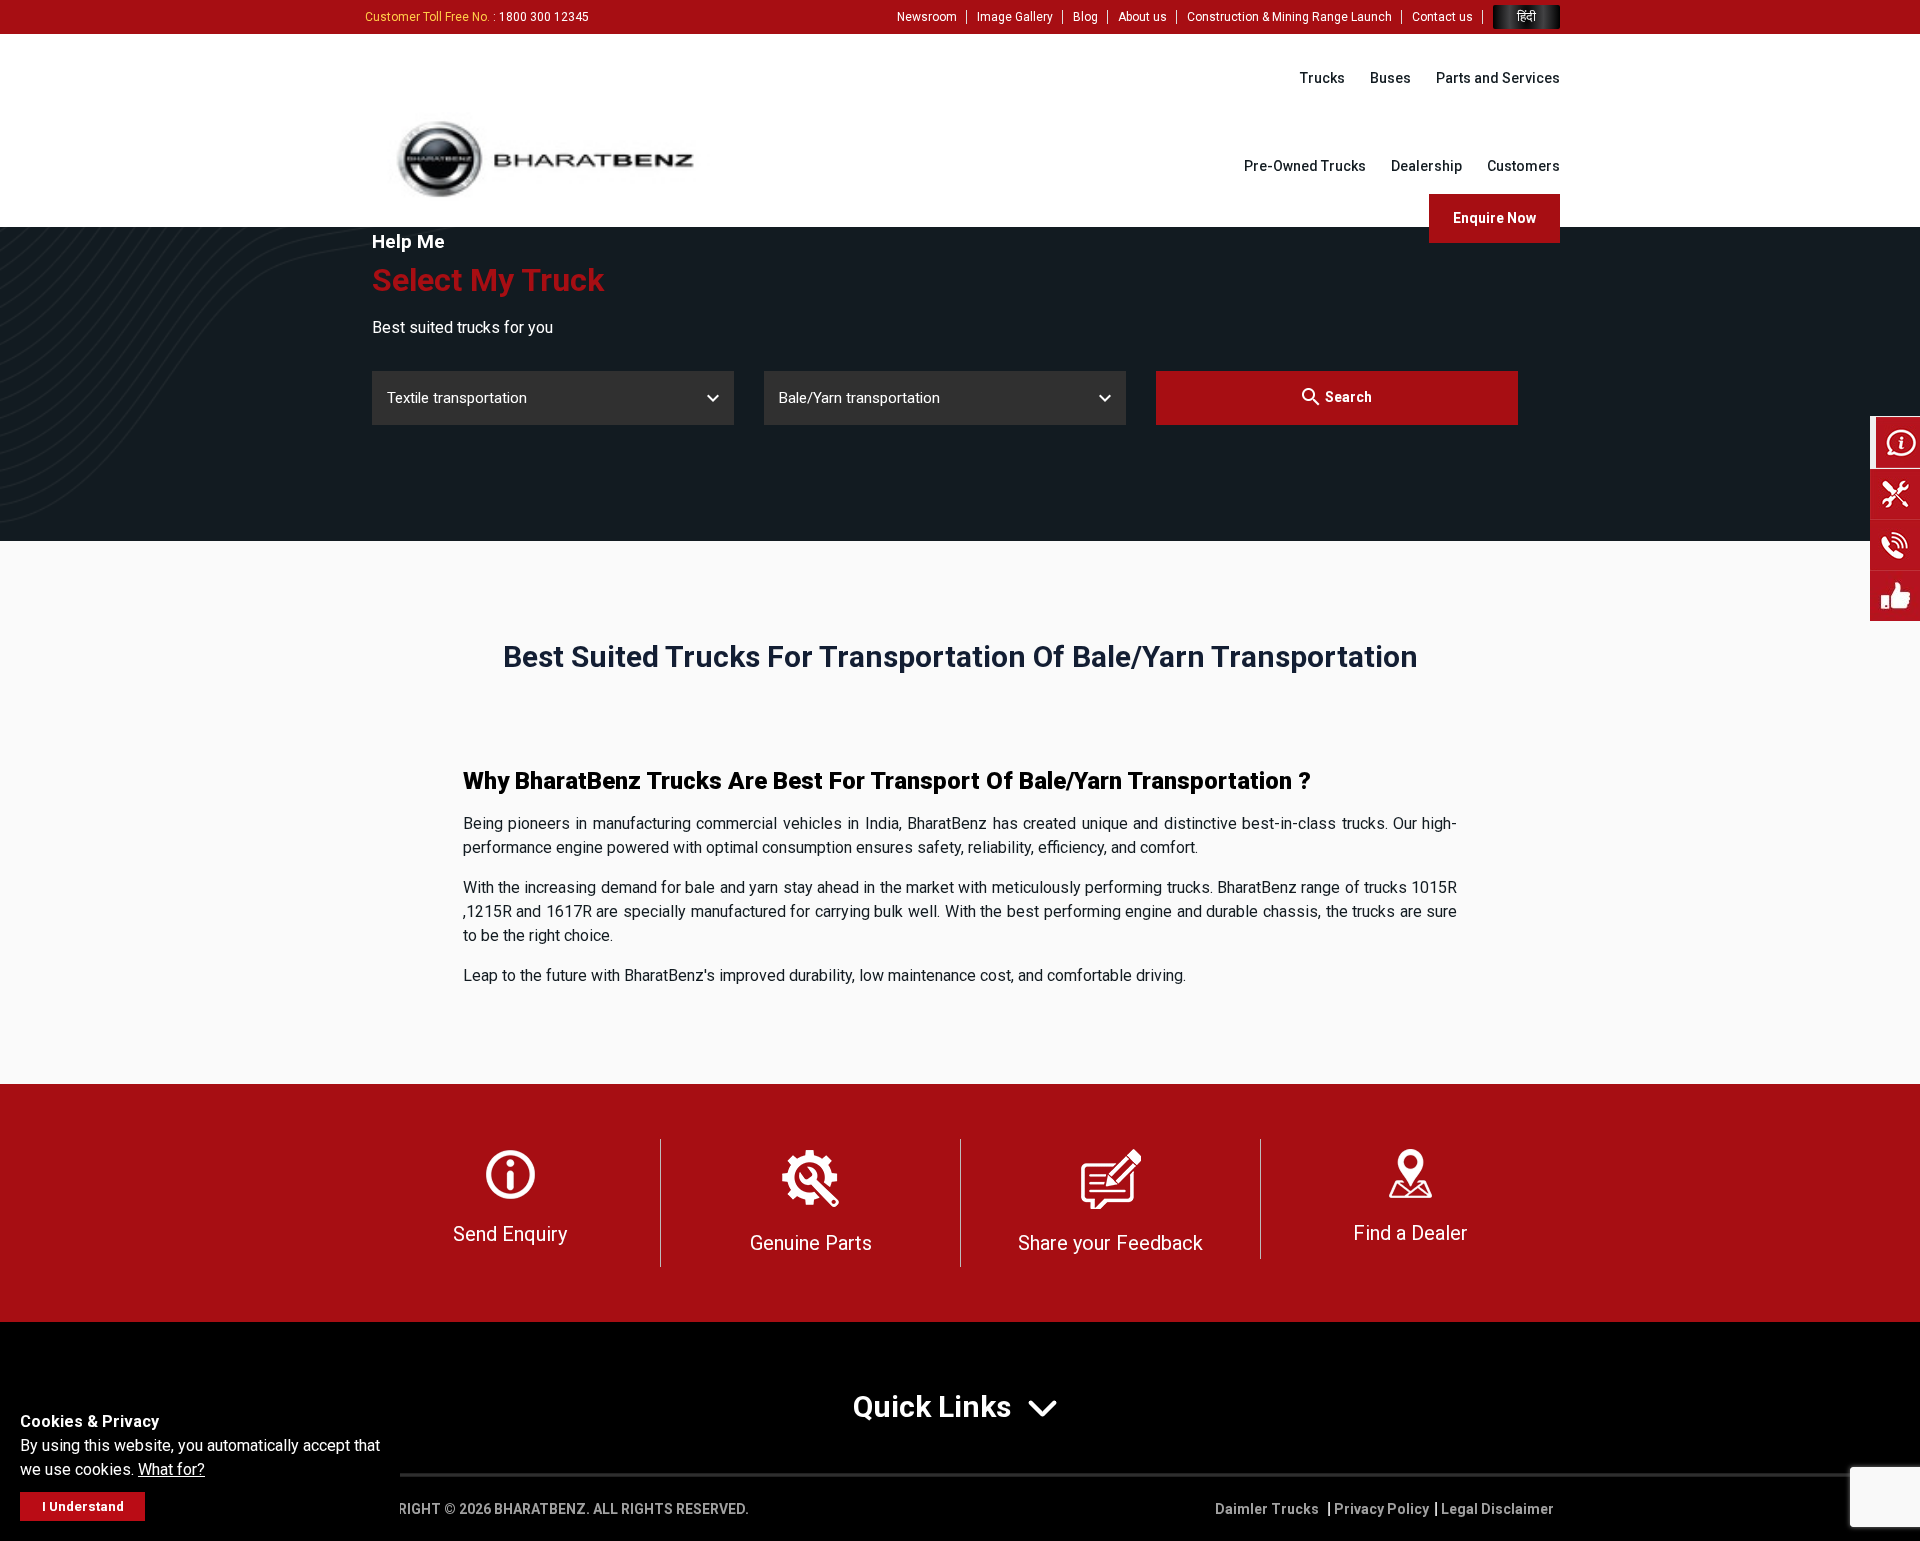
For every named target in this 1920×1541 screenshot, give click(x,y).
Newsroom (927, 17)
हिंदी (1526, 16)
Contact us (1442, 17)
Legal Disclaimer (1497, 1509)
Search (1348, 397)
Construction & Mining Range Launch (1289, 17)
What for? (171, 1469)
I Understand (83, 1506)
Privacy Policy (1381, 1509)
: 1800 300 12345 (477, 17)
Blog (1085, 17)
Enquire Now (1494, 218)
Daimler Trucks (1268, 1509)
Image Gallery (1015, 17)
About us (1142, 17)
